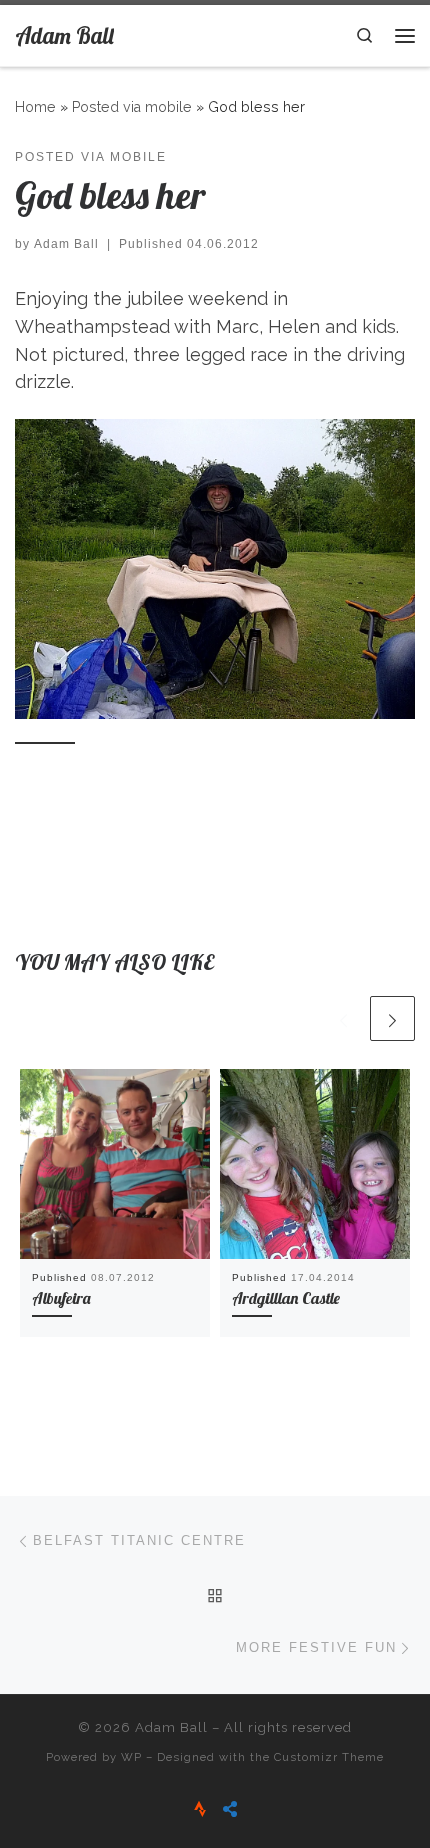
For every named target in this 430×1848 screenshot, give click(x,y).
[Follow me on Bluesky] (230, 1809)
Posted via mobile (132, 107)
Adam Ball (66, 244)
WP (131, 1757)
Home (35, 107)
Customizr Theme (329, 1757)
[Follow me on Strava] (200, 1809)
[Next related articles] (392, 1018)
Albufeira (61, 1298)
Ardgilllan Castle (286, 1298)
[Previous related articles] (343, 1018)
